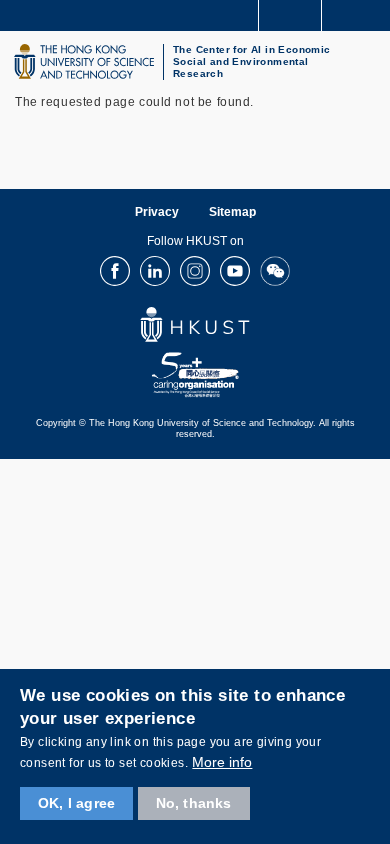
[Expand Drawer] (290, 15)
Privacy (157, 212)
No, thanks (194, 803)
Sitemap (232, 212)
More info (222, 762)
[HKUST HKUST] (84, 61)
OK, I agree (76, 803)
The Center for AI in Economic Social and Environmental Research (252, 61)
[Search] (360, 14)
